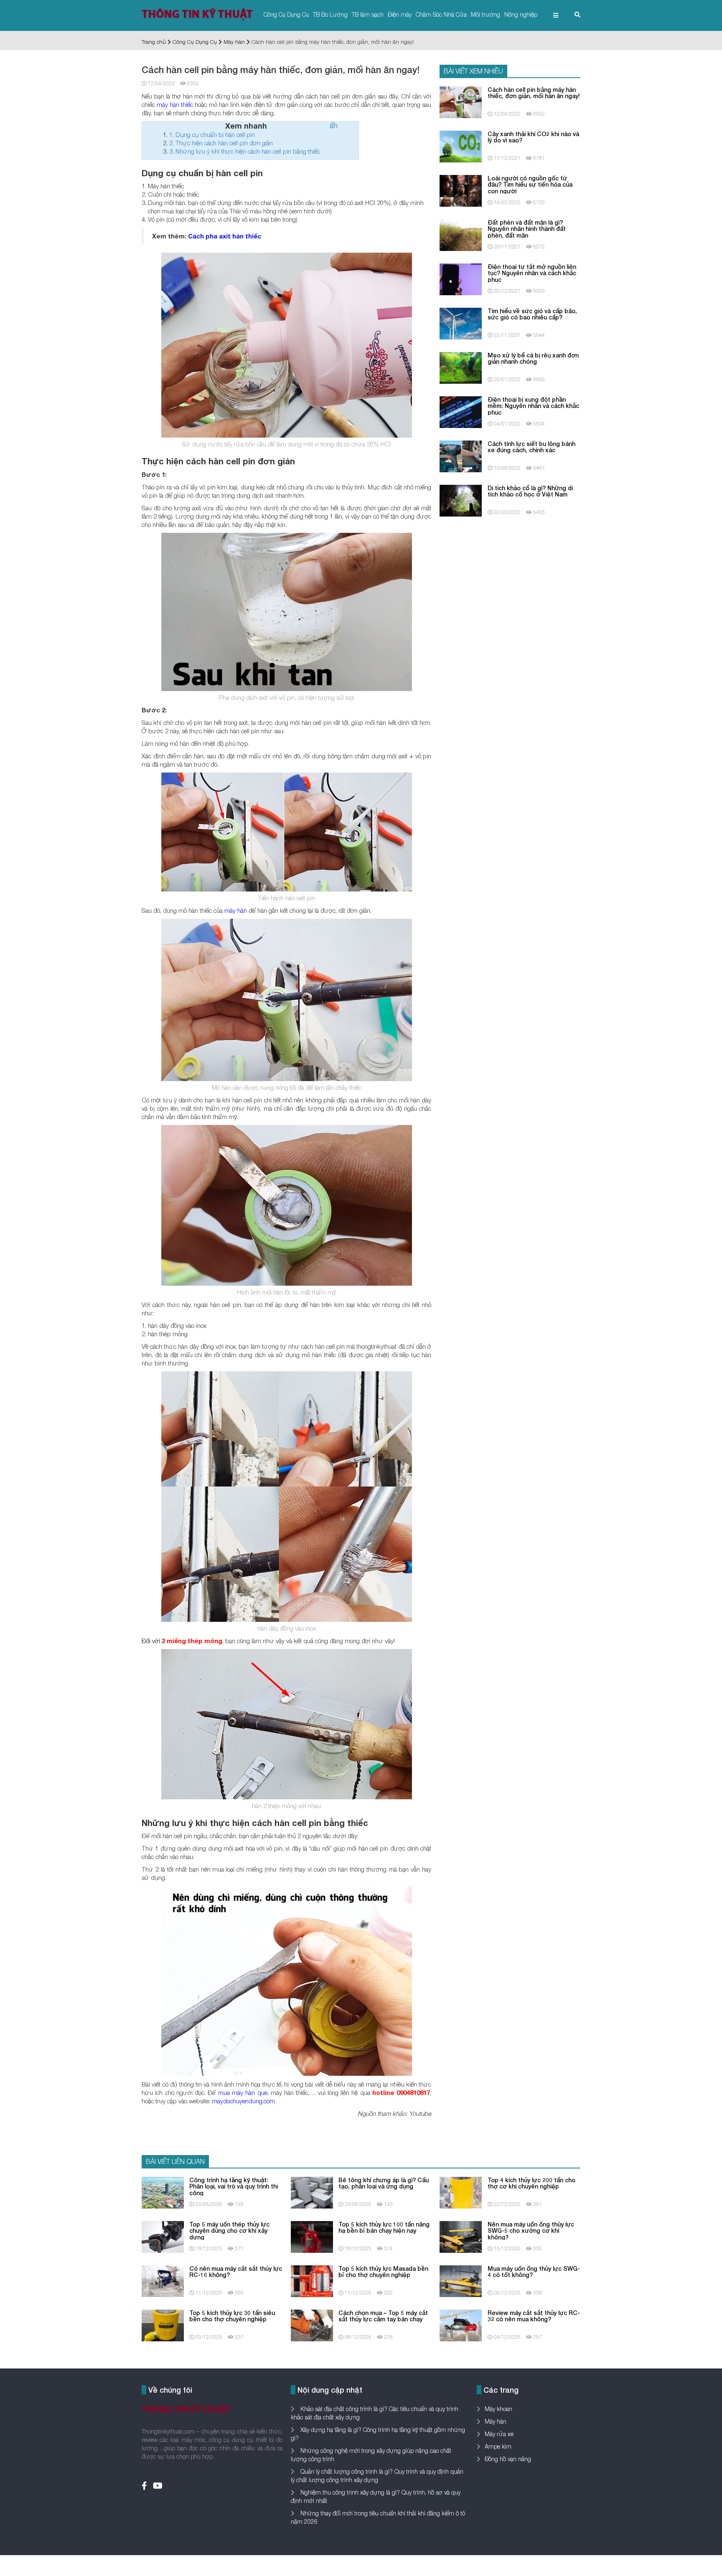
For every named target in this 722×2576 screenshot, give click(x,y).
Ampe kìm (498, 2446)
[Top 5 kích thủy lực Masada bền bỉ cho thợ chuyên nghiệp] (312, 2280)
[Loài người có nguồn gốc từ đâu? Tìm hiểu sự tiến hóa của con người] (461, 190)
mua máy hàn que (243, 2092)
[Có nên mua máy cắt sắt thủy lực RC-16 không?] (163, 2280)
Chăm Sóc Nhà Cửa (441, 14)
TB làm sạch (368, 14)
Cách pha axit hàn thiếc (225, 236)
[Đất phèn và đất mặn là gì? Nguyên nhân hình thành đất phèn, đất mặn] (461, 234)
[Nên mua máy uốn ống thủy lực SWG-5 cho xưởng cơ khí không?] (461, 2236)
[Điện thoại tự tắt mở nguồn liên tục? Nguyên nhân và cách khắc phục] (461, 278)
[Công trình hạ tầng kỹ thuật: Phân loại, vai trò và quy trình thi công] (163, 2192)
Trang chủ (154, 42)
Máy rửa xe (499, 2434)
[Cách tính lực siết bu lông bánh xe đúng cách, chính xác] (461, 455)
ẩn (334, 125)
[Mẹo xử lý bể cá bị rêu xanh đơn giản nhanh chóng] (461, 367)
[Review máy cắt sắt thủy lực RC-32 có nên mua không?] (461, 2324)
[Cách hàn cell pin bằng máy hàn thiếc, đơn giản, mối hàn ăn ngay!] (461, 101)
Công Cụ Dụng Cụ (286, 14)
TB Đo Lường (330, 14)
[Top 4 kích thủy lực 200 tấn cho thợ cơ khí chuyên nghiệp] (461, 2192)
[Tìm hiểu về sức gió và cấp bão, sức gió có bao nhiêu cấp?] (461, 323)
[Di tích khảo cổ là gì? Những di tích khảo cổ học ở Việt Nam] (461, 500)
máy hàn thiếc (175, 104)
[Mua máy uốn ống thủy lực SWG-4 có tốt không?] (461, 2280)
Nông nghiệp (521, 14)
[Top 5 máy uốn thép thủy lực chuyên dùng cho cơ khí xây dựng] (163, 2236)
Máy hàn (234, 42)
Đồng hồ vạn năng (508, 2459)
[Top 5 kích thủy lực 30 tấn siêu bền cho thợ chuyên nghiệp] (163, 2324)
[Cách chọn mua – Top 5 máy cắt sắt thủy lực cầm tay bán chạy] (312, 2324)
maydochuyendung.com (243, 2101)
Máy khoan (498, 2409)
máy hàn (236, 910)
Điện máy (400, 14)
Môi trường (486, 14)
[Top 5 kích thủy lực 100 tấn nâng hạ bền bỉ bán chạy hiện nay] (312, 2236)
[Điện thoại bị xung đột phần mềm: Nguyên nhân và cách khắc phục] (461, 411)
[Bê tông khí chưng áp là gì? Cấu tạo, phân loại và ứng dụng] (312, 2192)
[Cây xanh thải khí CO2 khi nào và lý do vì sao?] (461, 146)
